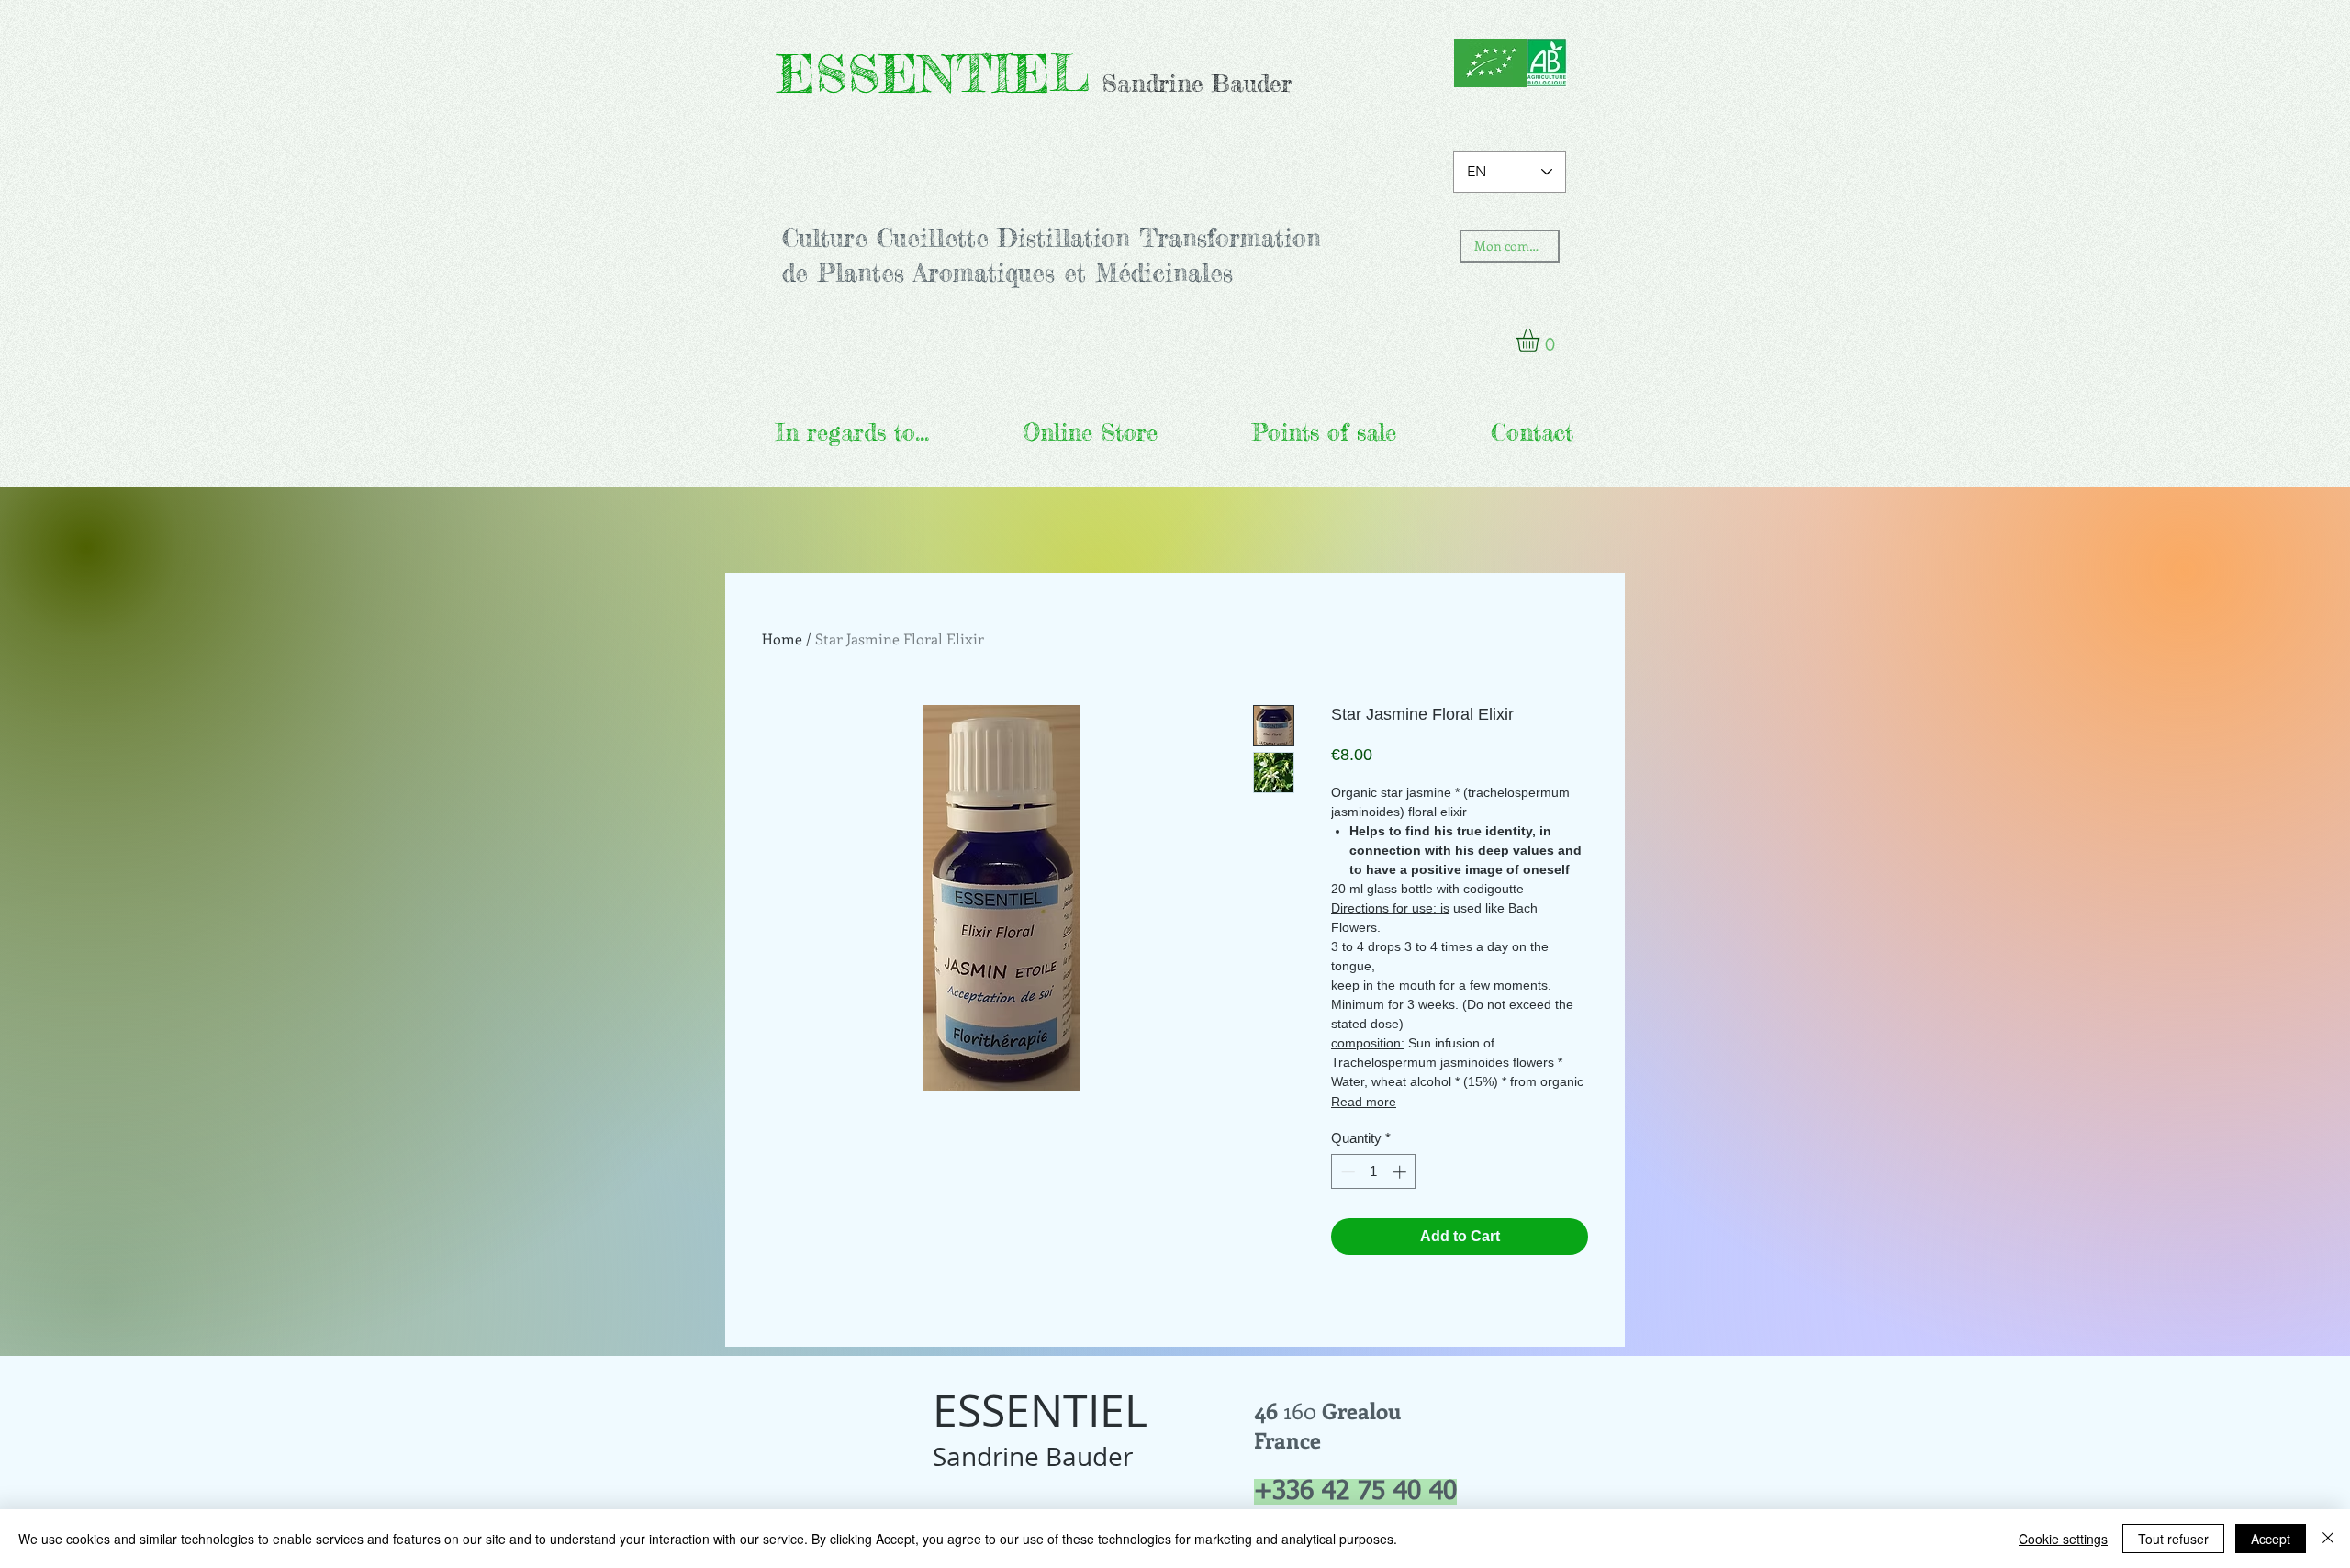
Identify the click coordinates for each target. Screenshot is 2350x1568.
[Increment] (1401, 1172)
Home (782, 638)
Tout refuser (2173, 1539)
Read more (1364, 1102)
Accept (2271, 1539)
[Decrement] (1346, 1172)
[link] (1541, 340)
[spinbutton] (1374, 1172)
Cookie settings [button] (2063, 1539)
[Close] (2328, 1539)
